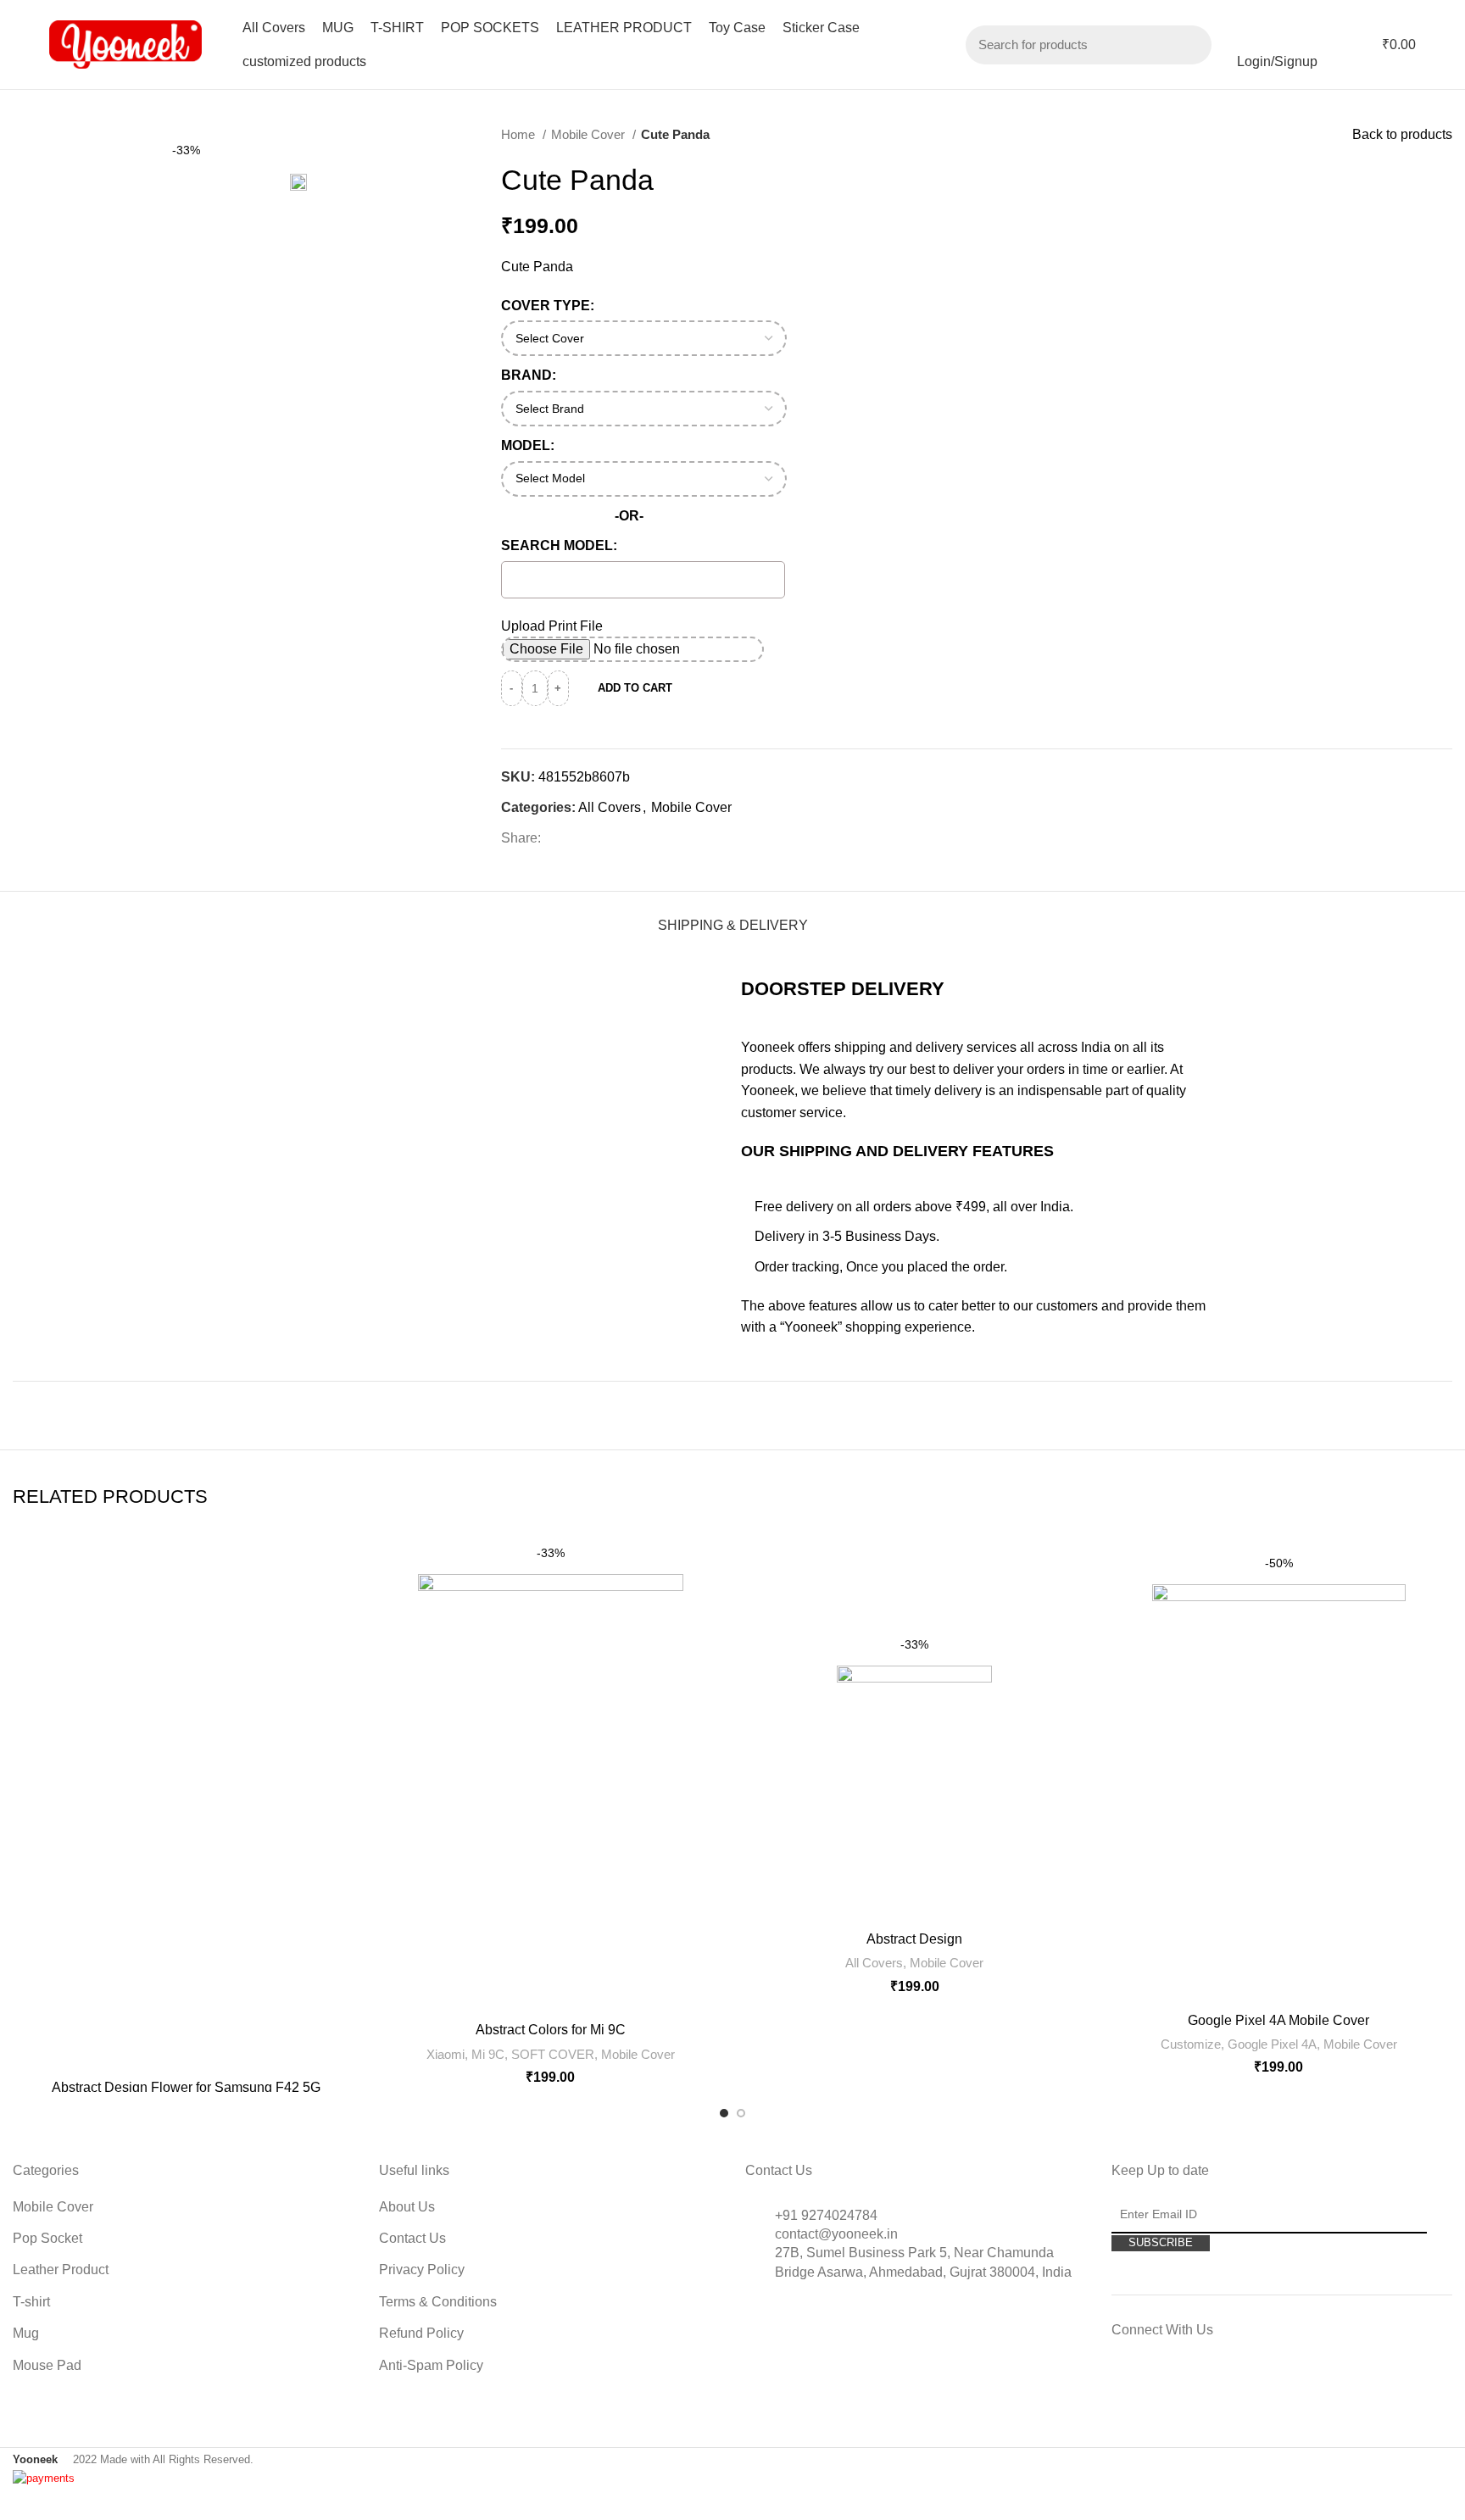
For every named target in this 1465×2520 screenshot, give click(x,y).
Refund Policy (421, 2333)
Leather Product (61, 2270)
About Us (407, 2207)
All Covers (610, 807)
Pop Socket (47, 2238)
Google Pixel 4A (1272, 2044)
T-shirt (31, 2302)
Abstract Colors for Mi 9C (551, 2030)
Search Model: (559, 545)
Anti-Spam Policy (431, 2365)
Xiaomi (446, 2054)
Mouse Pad (47, 2365)
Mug (26, 2333)
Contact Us (412, 2238)
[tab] (733, 917)
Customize (1191, 2044)
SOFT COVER (553, 2054)
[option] (61, 128)
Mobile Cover (590, 134)
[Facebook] (1141, 2386)
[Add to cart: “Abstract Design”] (979, 1689)
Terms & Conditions (438, 2302)
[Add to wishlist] (671, 1559)
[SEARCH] (1189, 45)
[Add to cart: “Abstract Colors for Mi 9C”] (671, 1597)
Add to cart (635, 688)
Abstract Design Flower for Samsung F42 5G (186, 2087)
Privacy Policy (422, 2270)
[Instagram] (1187, 2386)
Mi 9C (488, 2054)
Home (520, 134)
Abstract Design (914, 1939)
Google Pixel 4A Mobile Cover (1278, 2020)
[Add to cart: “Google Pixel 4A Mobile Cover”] (1393, 1608)
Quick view (348, 1558)
